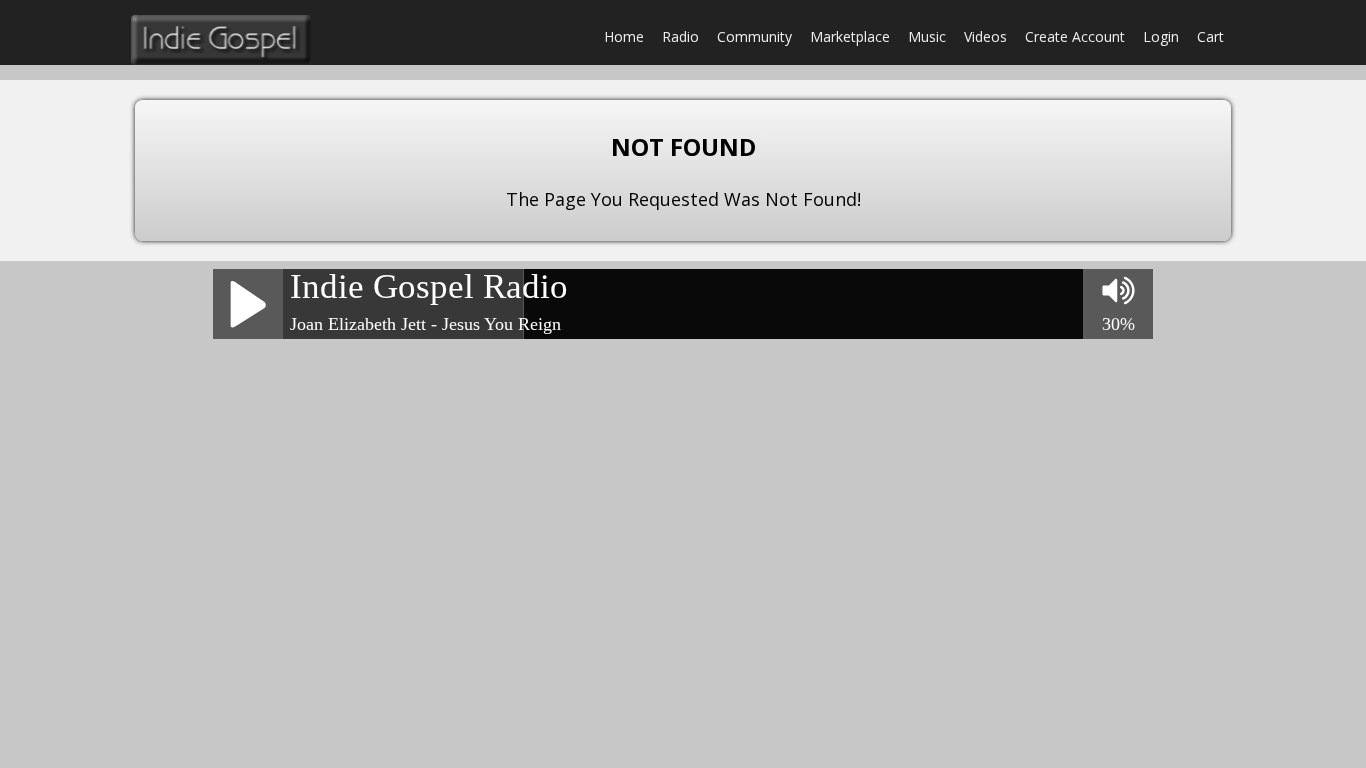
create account (1075, 36)
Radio (680, 36)
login (1161, 36)
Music (927, 36)
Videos (985, 36)
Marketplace (850, 36)
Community (754, 36)
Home (624, 36)
